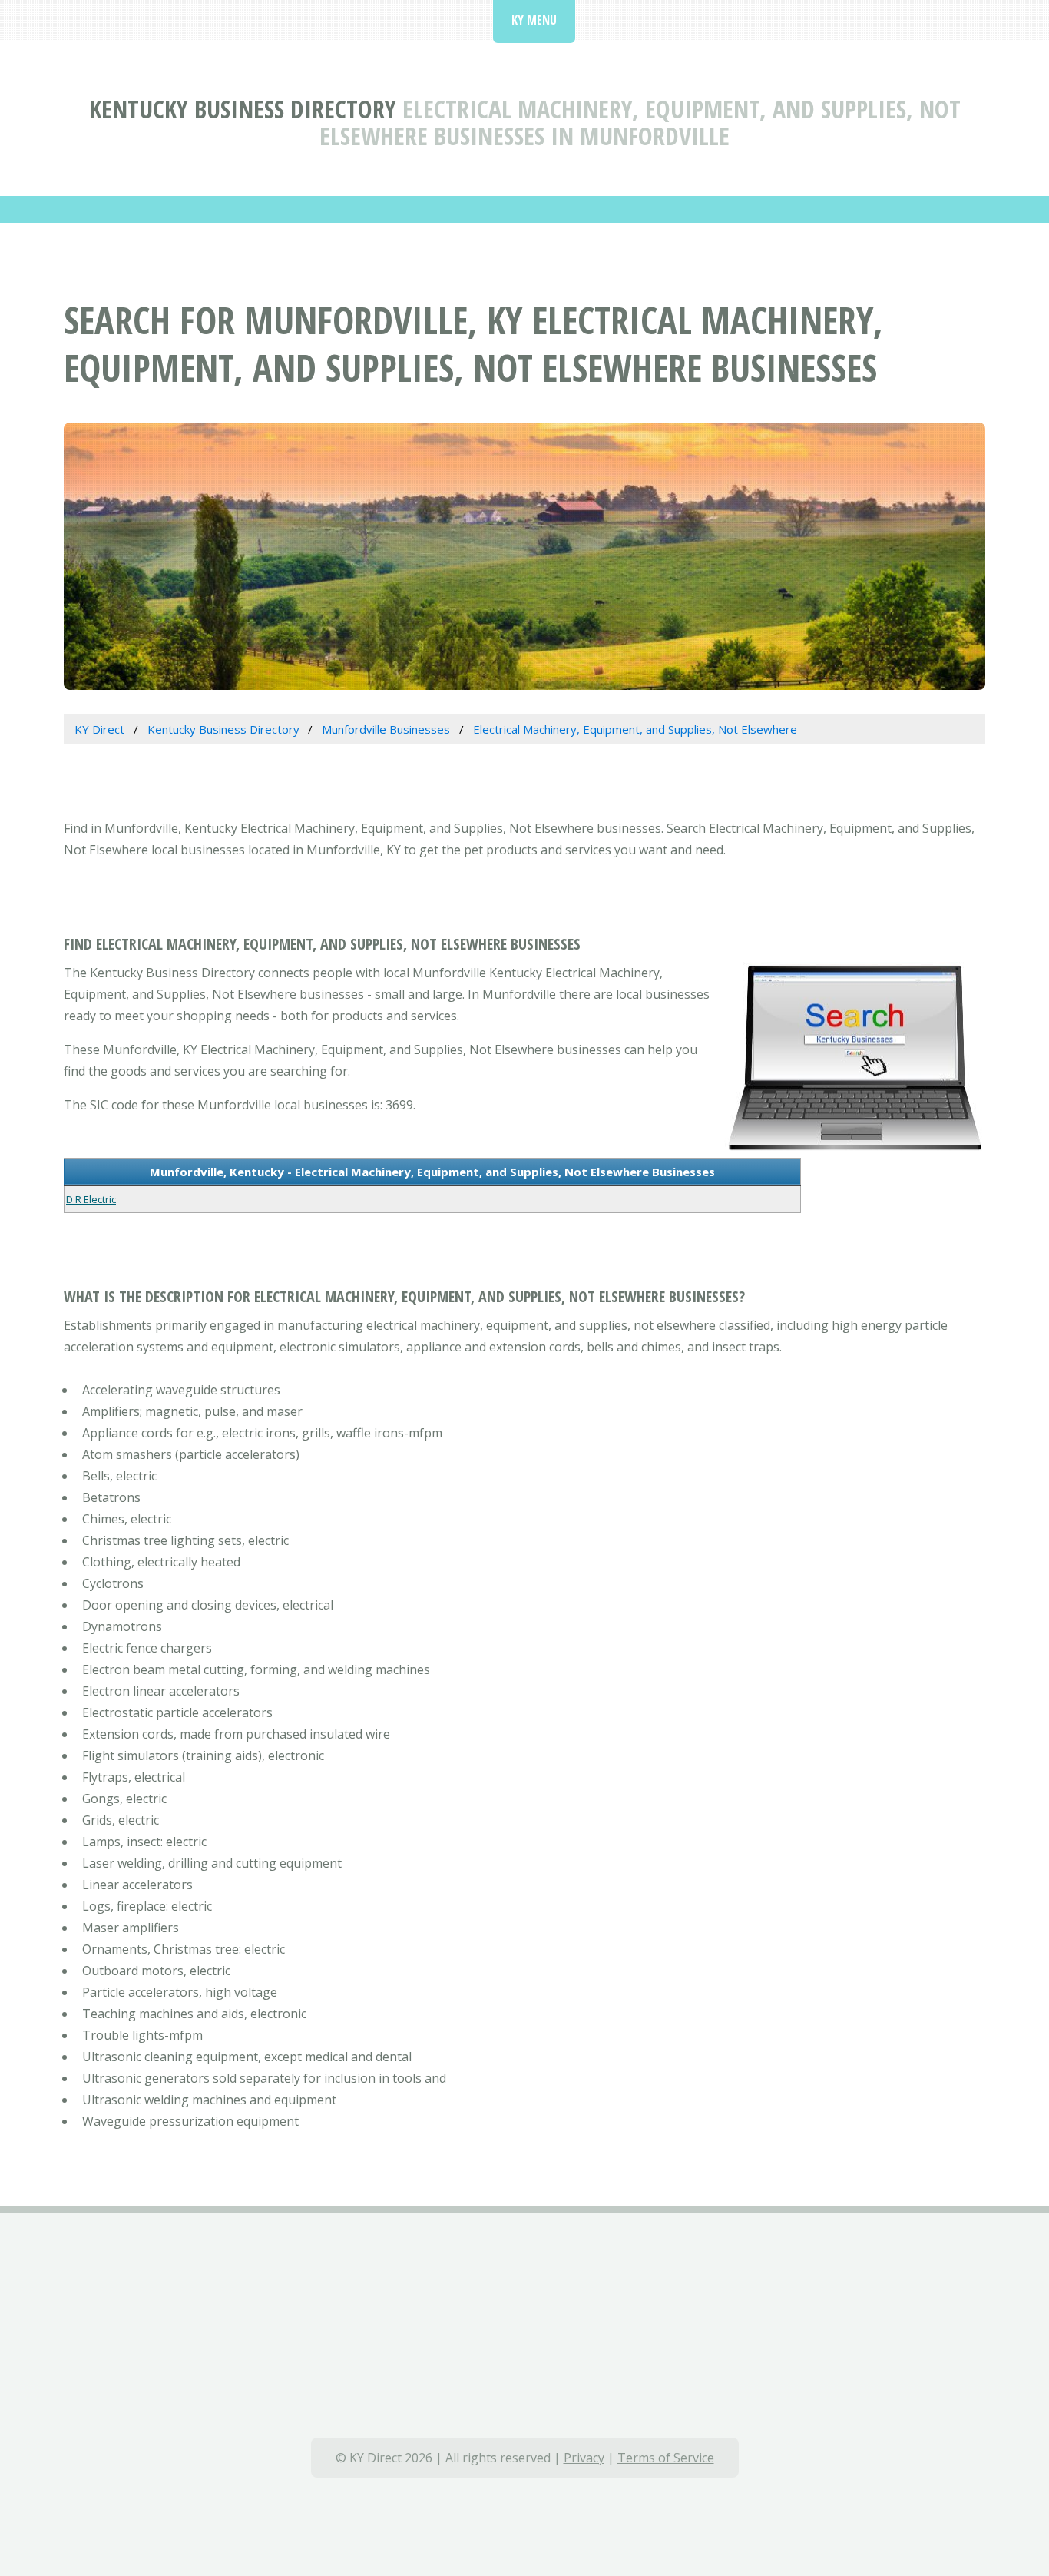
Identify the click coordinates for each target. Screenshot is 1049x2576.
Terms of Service (666, 2458)
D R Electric (91, 1199)
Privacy (584, 2458)
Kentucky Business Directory (243, 109)
